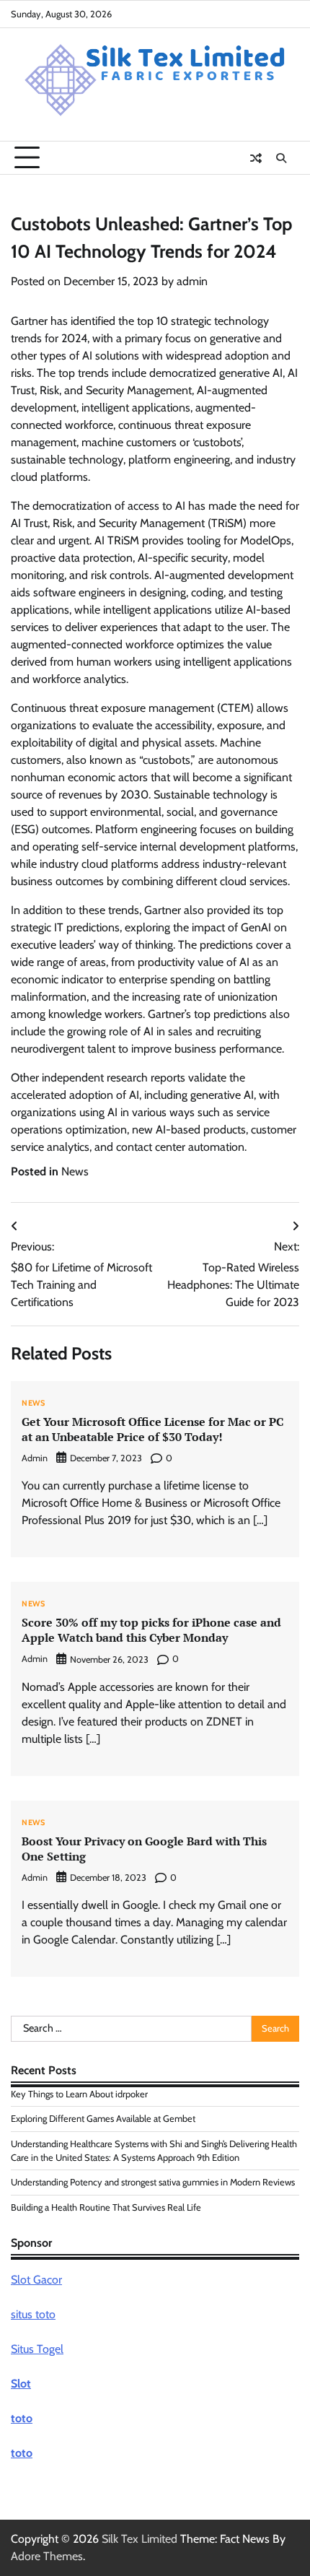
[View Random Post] (256, 158)
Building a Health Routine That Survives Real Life (106, 2207)
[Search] (281, 158)
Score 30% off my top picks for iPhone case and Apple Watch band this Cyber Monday (151, 1630)
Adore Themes (47, 2556)
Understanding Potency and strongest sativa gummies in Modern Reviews (153, 2182)
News (75, 1171)
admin (192, 281)
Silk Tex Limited (139, 2539)
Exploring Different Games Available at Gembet (103, 2119)
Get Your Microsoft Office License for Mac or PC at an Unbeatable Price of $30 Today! (152, 1429)
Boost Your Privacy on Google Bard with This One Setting (144, 1849)
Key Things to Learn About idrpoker (79, 2094)
